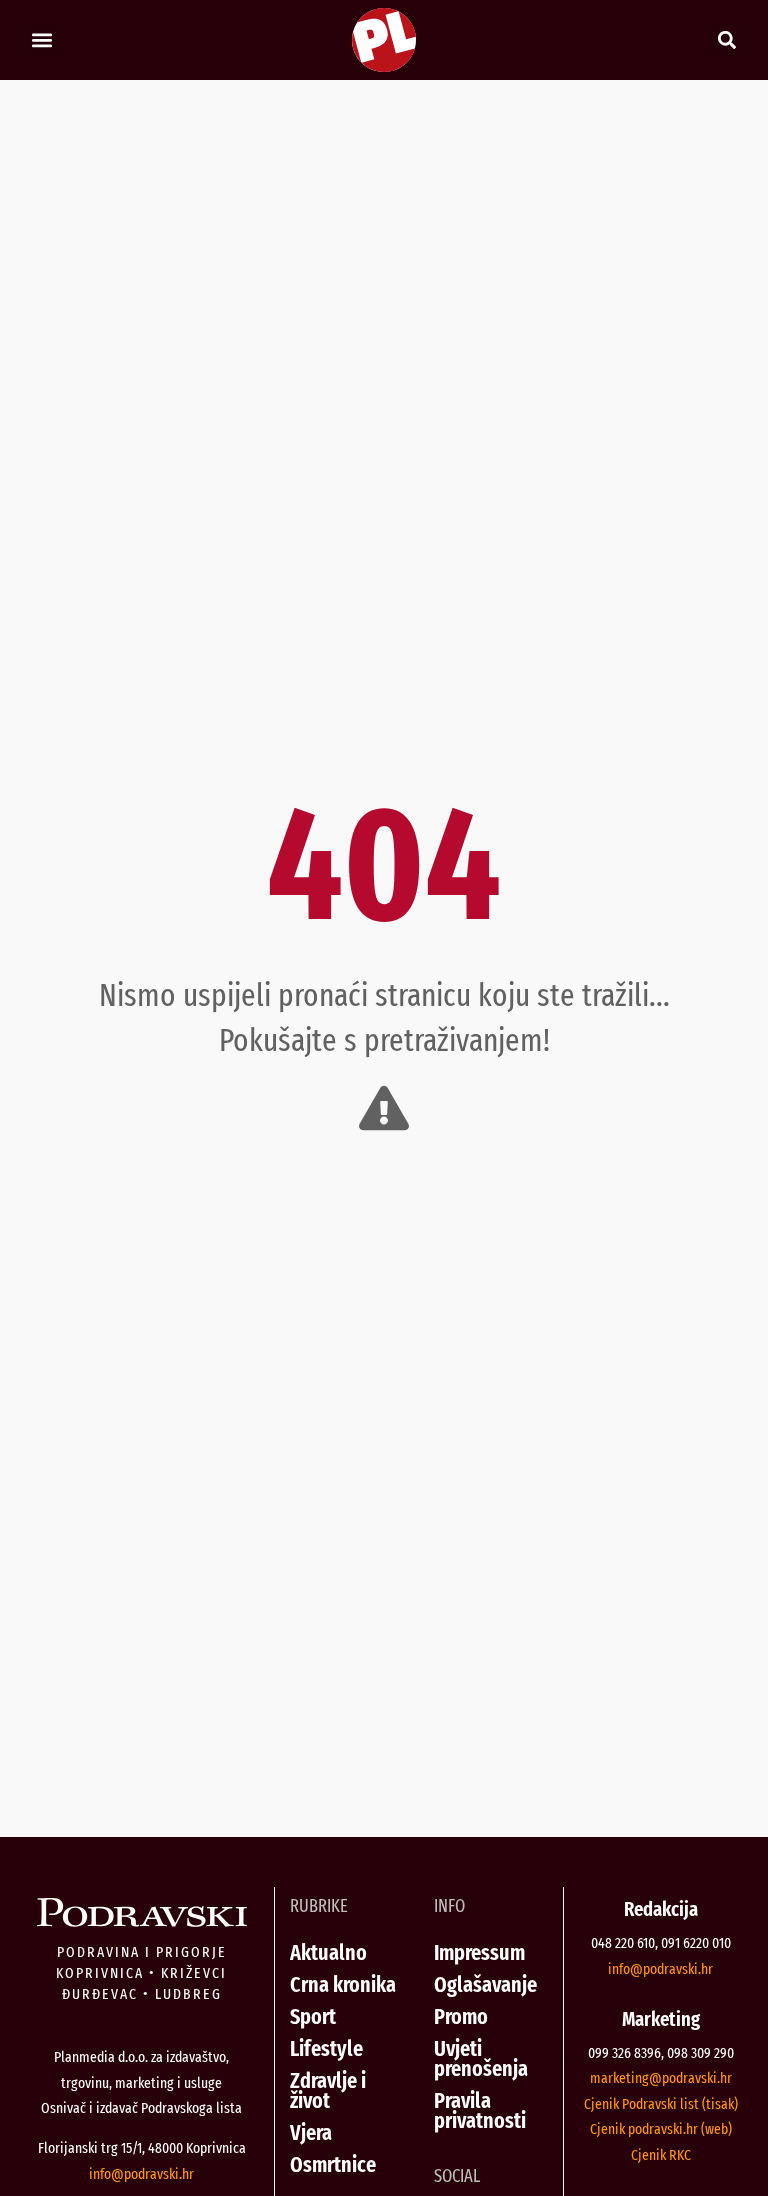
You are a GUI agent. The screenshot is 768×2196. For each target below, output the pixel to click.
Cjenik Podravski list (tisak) (661, 2104)
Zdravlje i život (328, 2090)
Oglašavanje (485, 1984)
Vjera (311, 2132)
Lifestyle (326, 2048)
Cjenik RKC (661, 2155)
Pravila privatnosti (480, 2110)
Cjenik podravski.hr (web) (661, 2129)
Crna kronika (343, 1984)
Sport (313, 2016)
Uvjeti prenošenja (481, 2058)
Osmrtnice (333, 2164)
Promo (461, 2016)
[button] (41, 40)
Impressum (479, 1952)
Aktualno (328, 1952)
